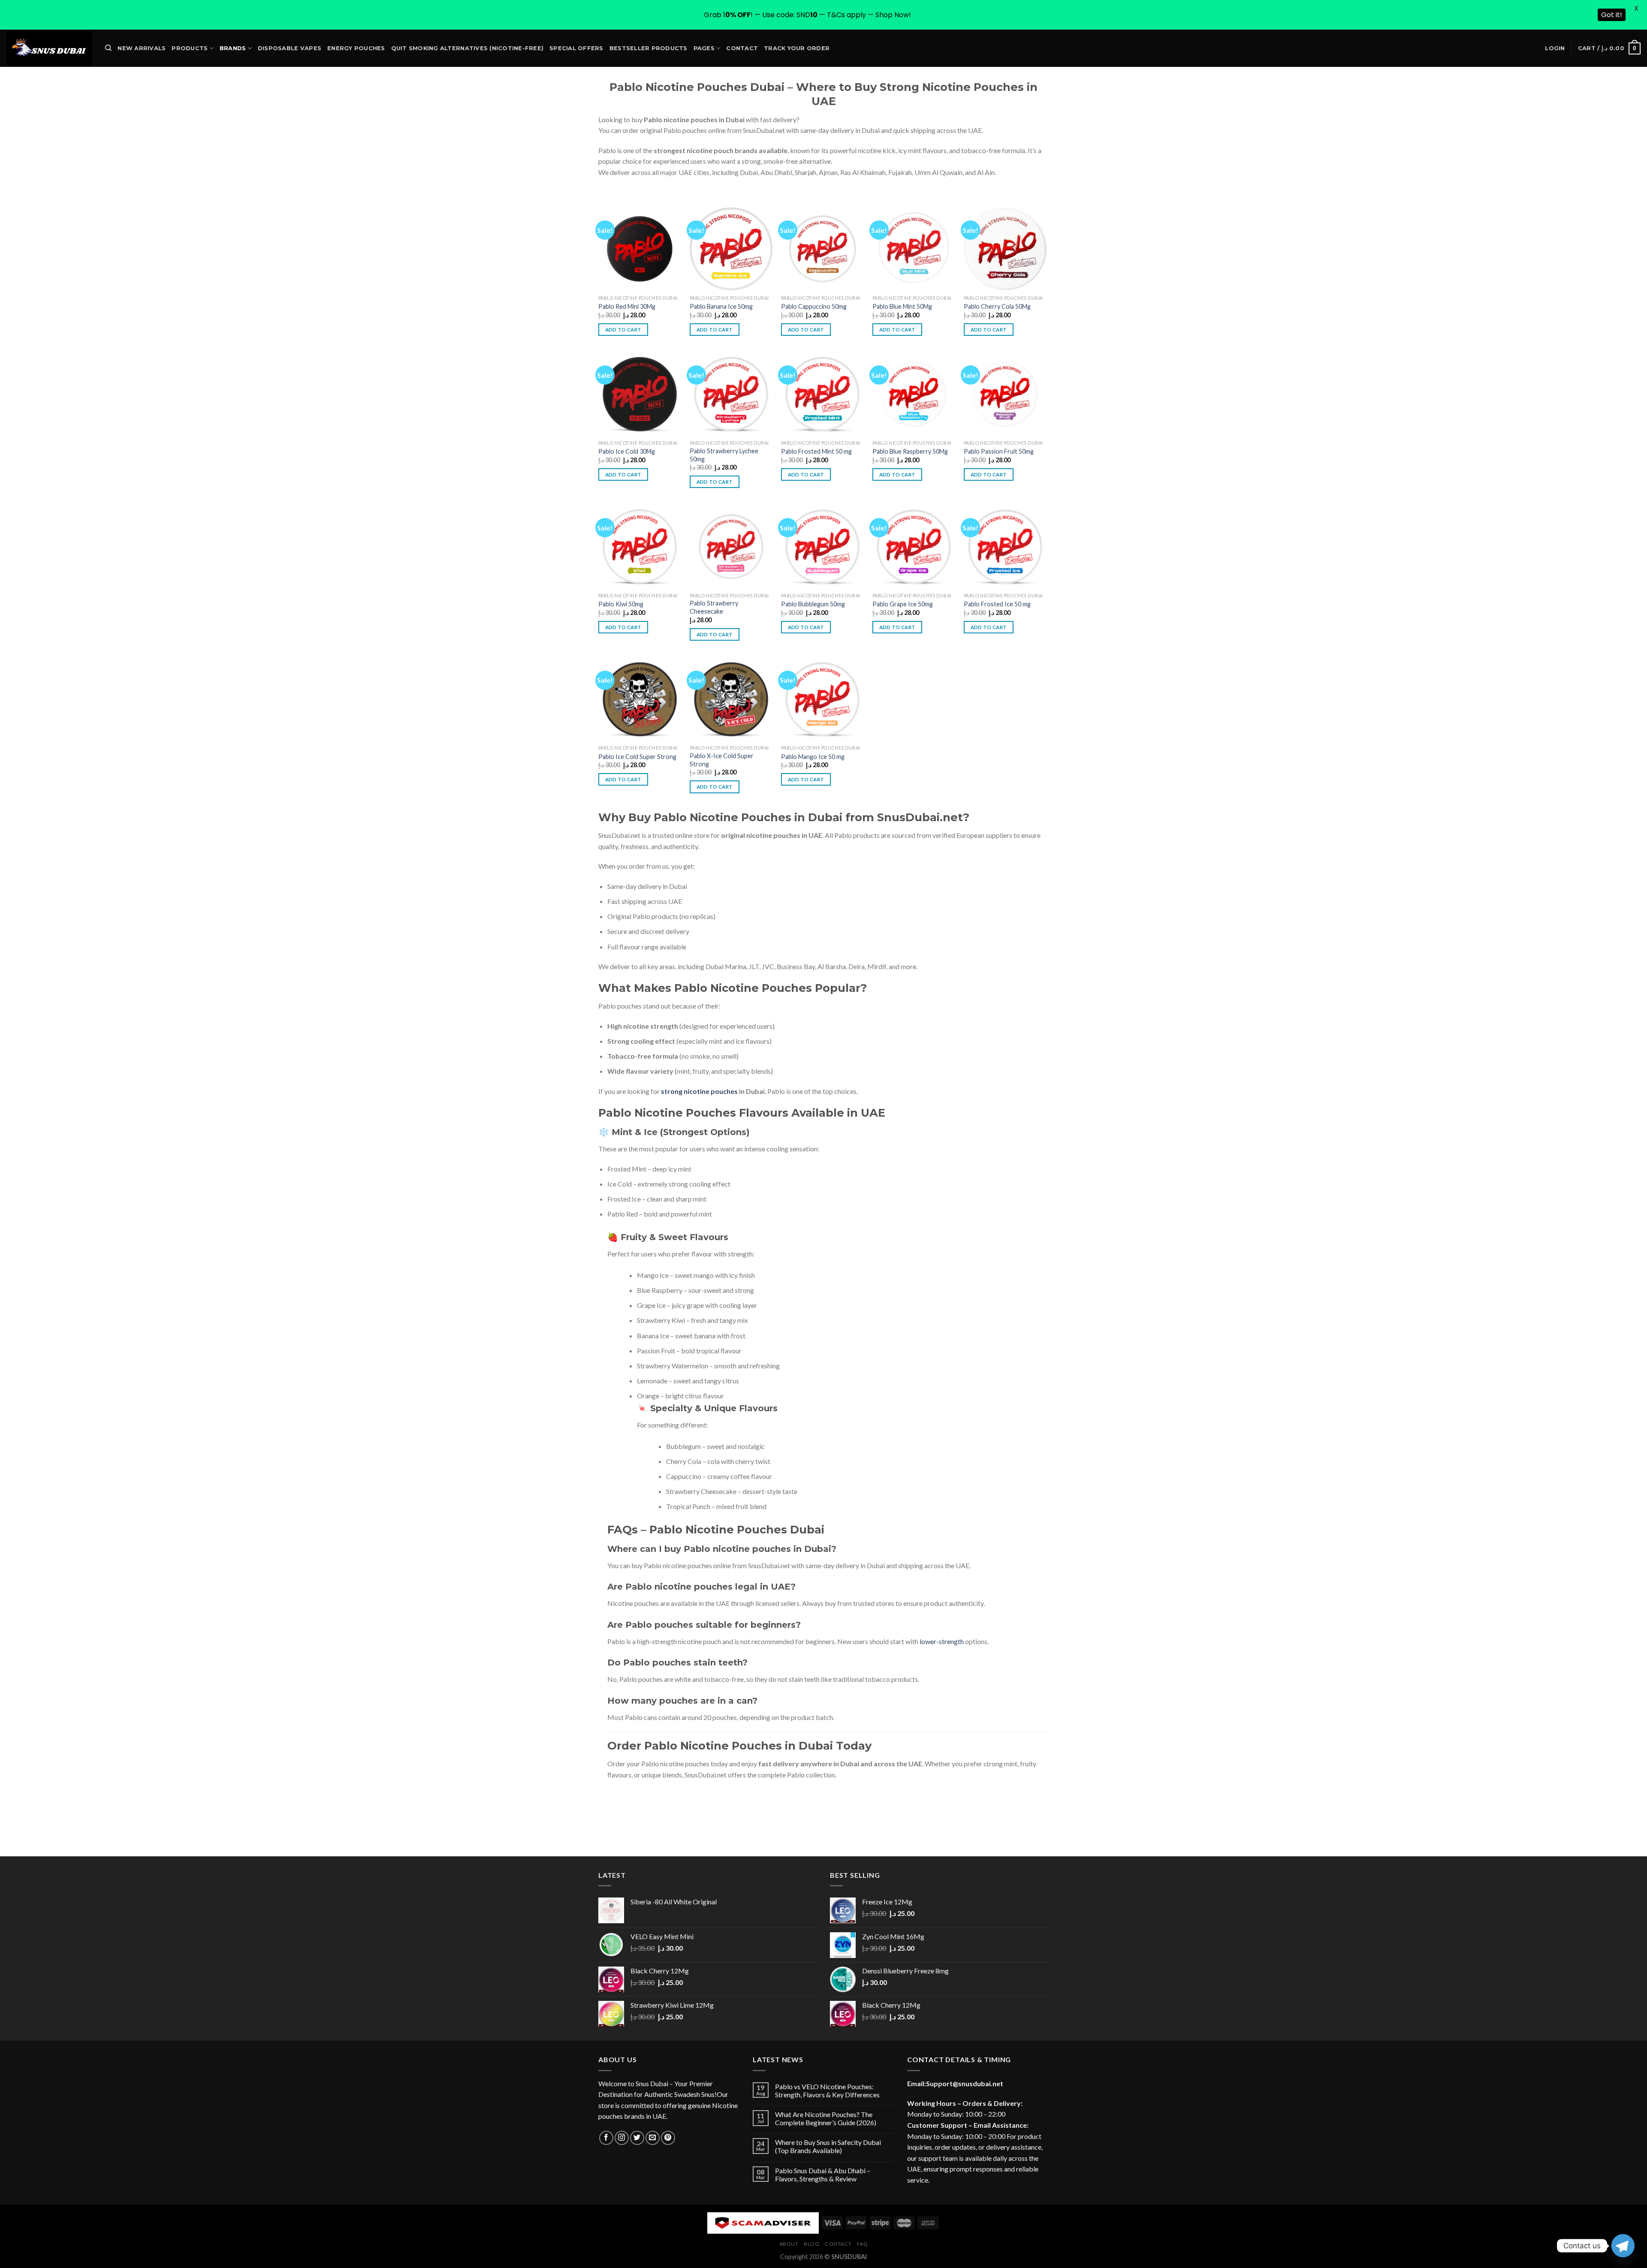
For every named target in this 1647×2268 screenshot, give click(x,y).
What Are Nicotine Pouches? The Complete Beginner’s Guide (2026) (826, 2118)
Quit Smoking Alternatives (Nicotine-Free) (468, 48)
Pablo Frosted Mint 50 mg (816, 451)
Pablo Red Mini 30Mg (627, 306)
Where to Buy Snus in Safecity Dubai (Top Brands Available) (828, 2146)
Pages (704, 48)
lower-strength (942, 1641)
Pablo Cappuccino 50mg (814, 306)
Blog (811, 2244)
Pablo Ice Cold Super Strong (637, 757)
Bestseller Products (649, 48)
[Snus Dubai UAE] (49, 48)
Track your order (797, 48)
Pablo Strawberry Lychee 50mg (724, 455)
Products (190, 48)
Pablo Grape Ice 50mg (903, 604)
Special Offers (576, 48)
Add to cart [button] (623, 330)
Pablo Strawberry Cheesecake (714, 607)
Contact (742, 48)
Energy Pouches (356, 48)
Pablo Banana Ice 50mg (721, 306)
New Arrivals (142, 48)
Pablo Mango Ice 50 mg (813, 757)
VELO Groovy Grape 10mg (63, 2249)
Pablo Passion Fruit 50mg (999, 451)
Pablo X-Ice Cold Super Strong (722, 760)
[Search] (108, 48)
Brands (233, 48)
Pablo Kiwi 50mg (621, 604)
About (789, 2244)
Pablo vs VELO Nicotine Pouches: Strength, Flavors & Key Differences (827, 2090)
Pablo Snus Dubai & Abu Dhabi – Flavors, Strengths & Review (823, 2175)
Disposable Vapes (290, 48)
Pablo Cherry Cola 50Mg (997, 306)
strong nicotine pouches (699, 1091)
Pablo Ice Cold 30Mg (627, 451)
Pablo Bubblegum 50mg (813, 604)
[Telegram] (1623, 2246)
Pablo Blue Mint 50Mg (902, 306)
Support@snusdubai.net (965, 2083)
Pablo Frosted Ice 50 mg (997, 604)
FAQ (863, 2244)
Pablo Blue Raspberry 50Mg (910, 451)
